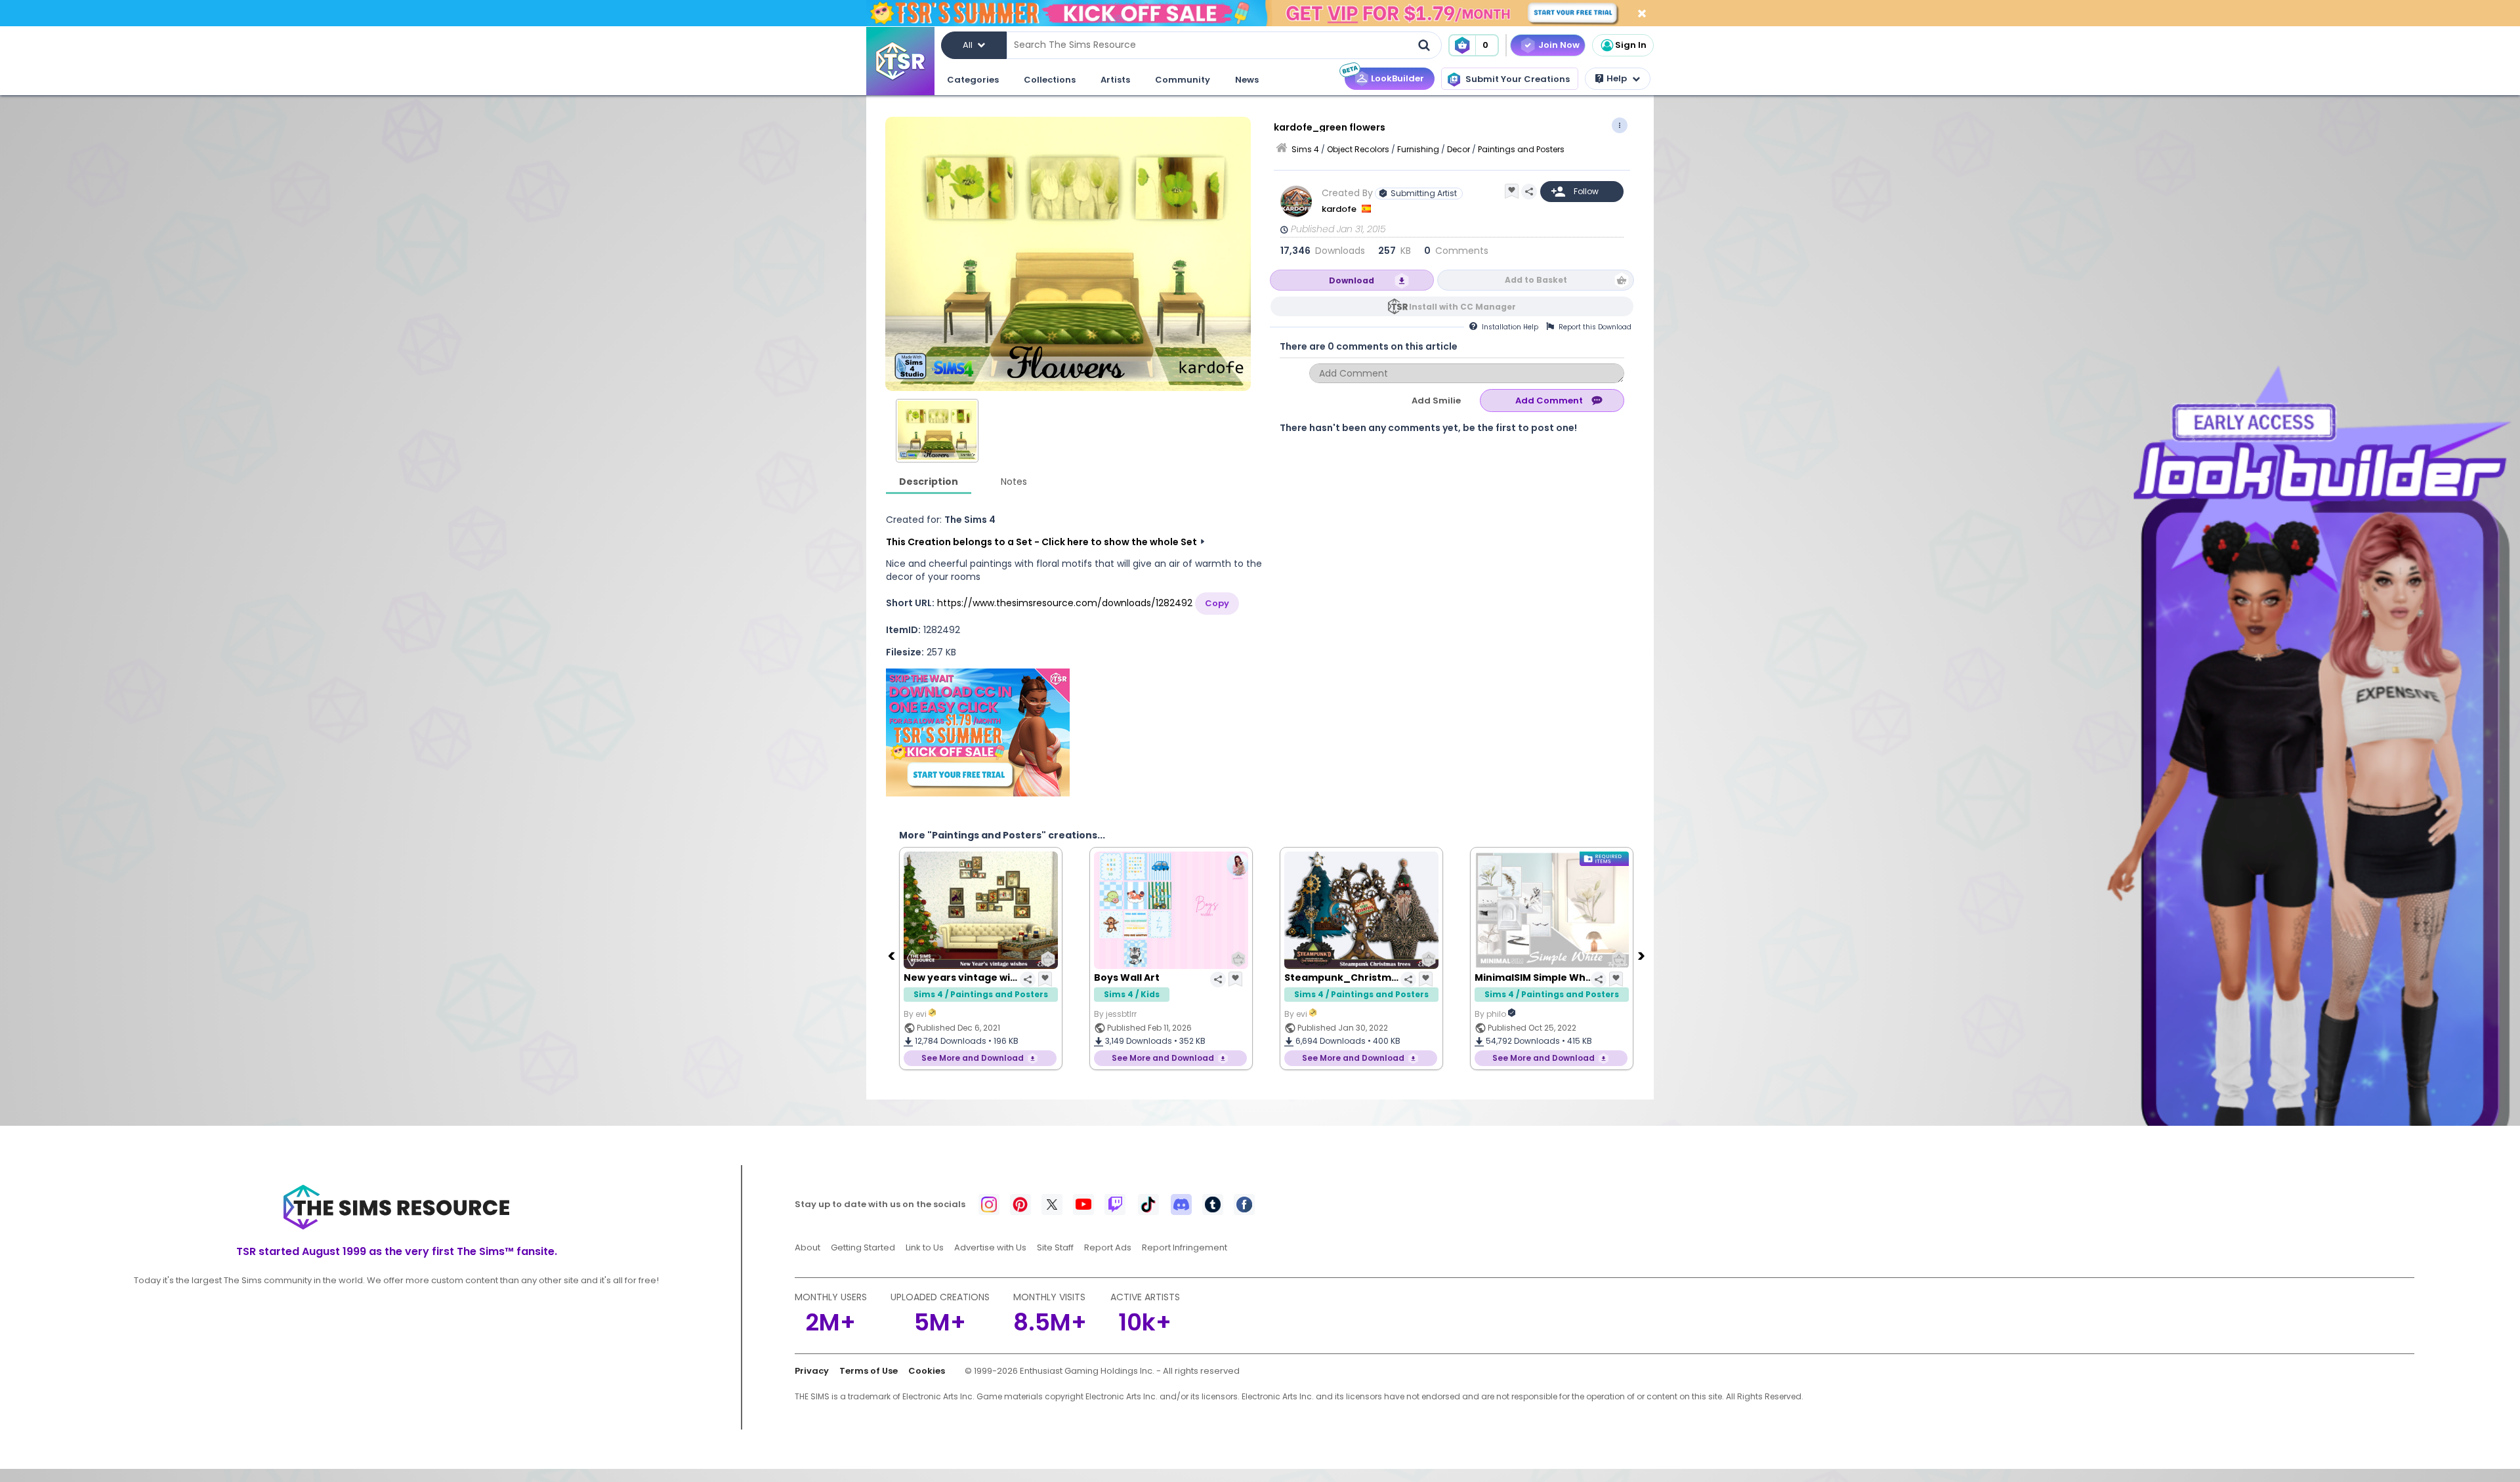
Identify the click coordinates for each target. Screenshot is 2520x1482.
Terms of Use (869, 1371)
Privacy (812, 1371)
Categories (973, 80)
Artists (1115, 80)
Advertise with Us (990, 1247)
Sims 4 (1305, 149)
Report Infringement (1185, 1247)
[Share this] (1529, 192)
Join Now (1559, 45)
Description (929, 482)
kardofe (1340, 209)
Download (1352, 280)
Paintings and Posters (1521, 149)
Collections (1050, 80)
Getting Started (863, 1247)
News (1247, 80)
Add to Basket (1536, 280)
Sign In (1631, 45)
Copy (1217, 603)
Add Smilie (1436, 401)
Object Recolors (1358, 149)
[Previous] (892, 955)
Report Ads (1108, 1247)
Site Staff (1055, 1247)
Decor (1459, 149)
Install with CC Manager (1462, 307)
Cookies (927, 1371)
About (808, 1247)
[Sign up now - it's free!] (978, 732)
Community (1183, 80)
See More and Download (973, 1058)
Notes (1014, 482)
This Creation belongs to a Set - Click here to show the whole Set (1041, 542)
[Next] (1643, 955)
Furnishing (1418, 149)
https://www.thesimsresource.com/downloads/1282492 (1065, 603)
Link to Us (925, 1247)
